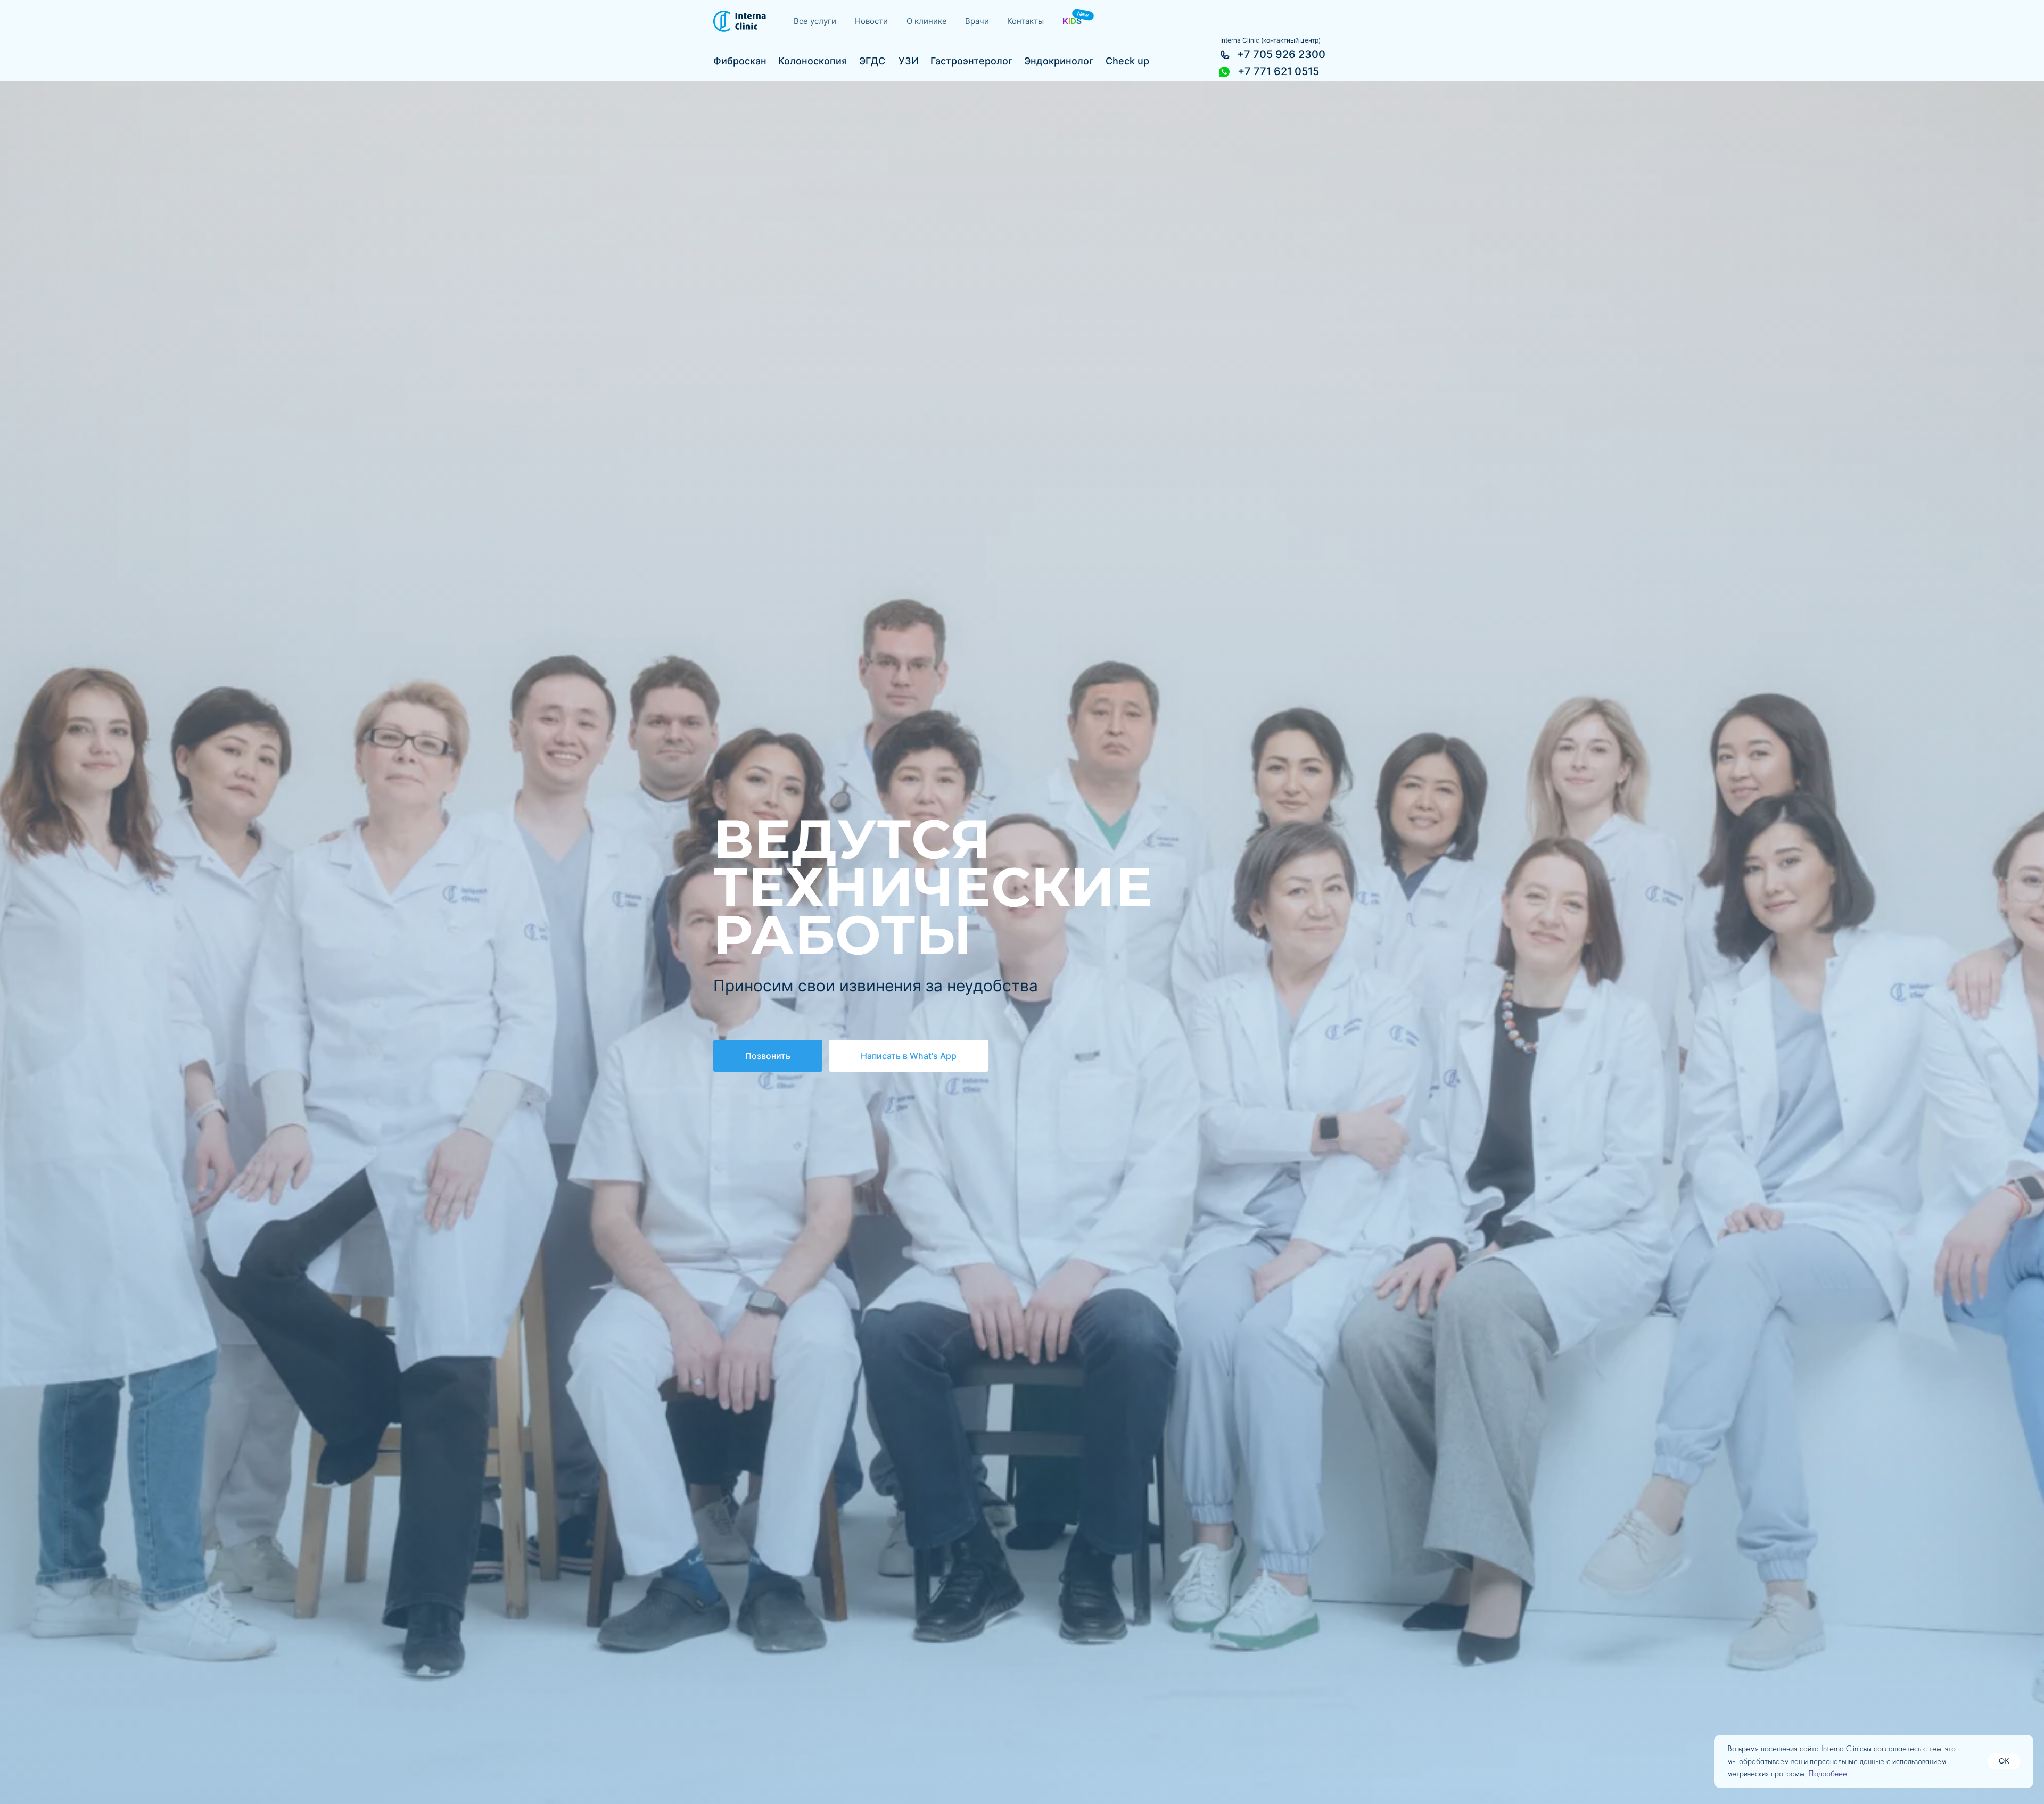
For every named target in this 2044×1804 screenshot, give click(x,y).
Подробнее (1828, 1774)
